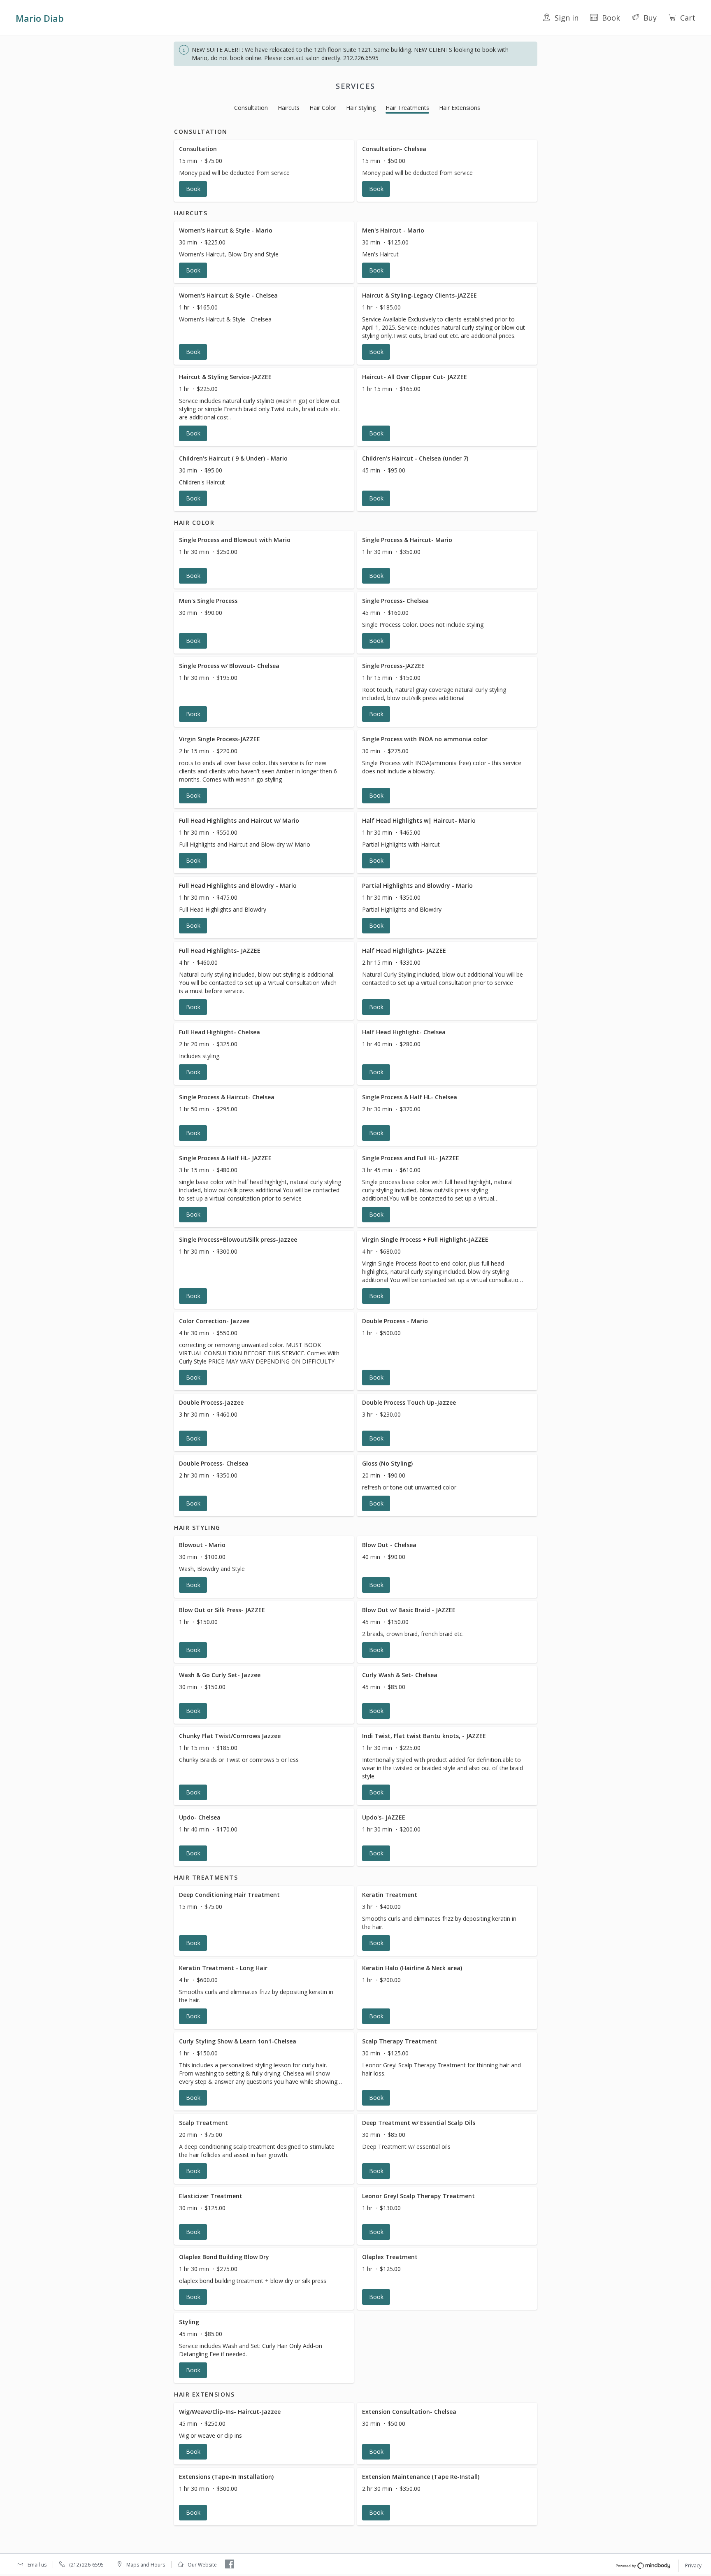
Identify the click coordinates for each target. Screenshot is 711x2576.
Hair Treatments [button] (407, 108)
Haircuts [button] (289, 108)
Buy (650, 18)
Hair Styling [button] (361, 108)
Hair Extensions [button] (460, 108)
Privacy (693, 2566)
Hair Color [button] (323, 108)
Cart (688, 18)
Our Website (202, 2565)
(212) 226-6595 (86, 2565)
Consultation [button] (251, 108)
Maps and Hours (146, 2565)
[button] (264, 171)
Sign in (567, 18)
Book (611, 18)
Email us (37, 2565)
